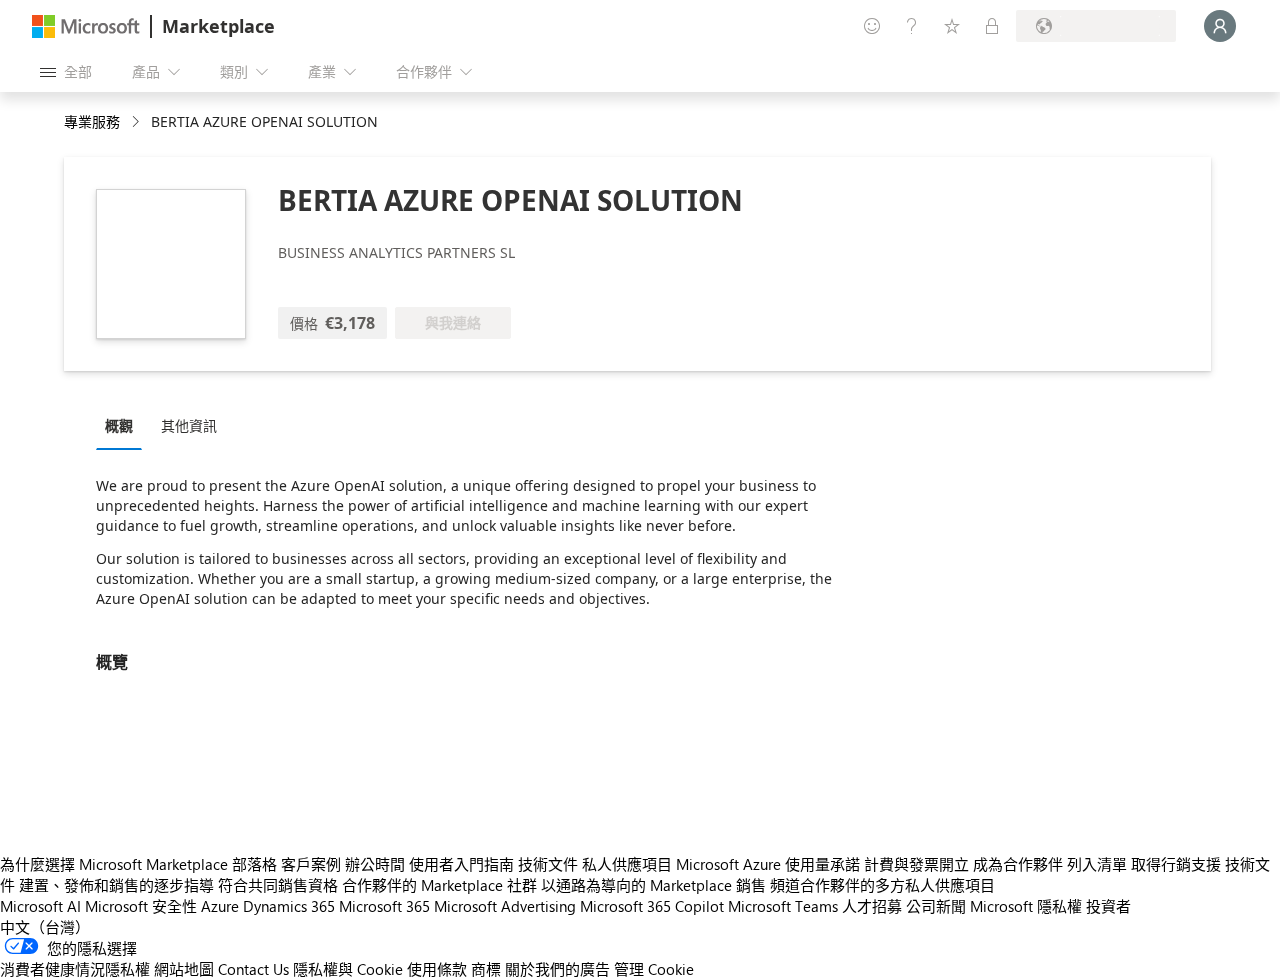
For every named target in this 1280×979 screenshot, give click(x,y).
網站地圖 (184, 969)
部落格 (254, 864)
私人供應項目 (627, 864)
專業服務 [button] (92, 121)
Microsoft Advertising (505, 906)
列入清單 (1097, 864)
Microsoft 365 (384, 906)
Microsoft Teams (783, 906)
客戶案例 (311, 864)
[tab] (124, 425)
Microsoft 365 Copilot (652, 906)
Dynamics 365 (289, 906)
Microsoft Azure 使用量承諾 (768, 864)
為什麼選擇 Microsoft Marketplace (114, 864)
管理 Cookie (654, 969)
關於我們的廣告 (557, 969)
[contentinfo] (137, 122)
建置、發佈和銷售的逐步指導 (116, 885)
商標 (486, 969)
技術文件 (548, 864)
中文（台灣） (45, 927)
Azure (220, 906)
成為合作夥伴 (1018, 864)
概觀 (119, 425)
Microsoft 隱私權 (1026, 906)
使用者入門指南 (461, 864)
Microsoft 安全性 (141, 906)
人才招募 (872, 906)
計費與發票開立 (916, 864)
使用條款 (437, 969)
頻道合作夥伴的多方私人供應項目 (882, 885)
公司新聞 (936, 906)
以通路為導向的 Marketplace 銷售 (653, 885)
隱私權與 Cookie (348, 969)
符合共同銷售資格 (278, 885)
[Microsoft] (86, 26)
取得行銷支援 (1176, 864)
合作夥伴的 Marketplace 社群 (439, 885)
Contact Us (253, 969)
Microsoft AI (40, 906)
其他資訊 (189, 425)
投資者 (1108, 906)
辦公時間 (375, 864)
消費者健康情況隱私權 (75, 969)
